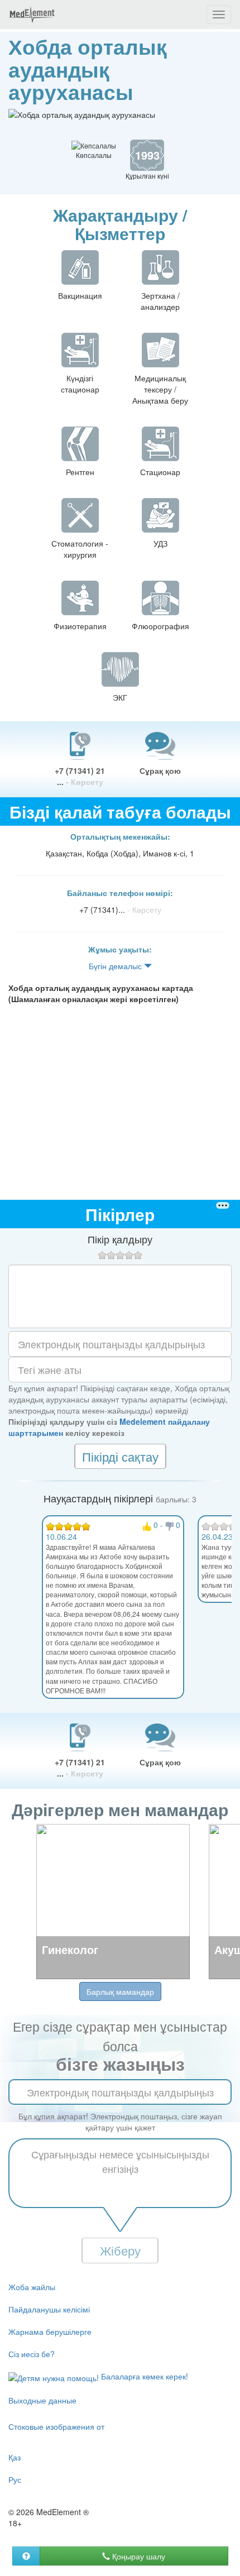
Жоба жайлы (32, 2287)
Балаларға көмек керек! (143, 2376)
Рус (15, 2479)
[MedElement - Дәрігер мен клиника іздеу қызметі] (32, 15)
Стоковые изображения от (56, 2426)
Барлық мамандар (120, 1991)
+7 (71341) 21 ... (80, 776)
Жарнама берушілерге (50, 2331)
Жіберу (120, 2250)
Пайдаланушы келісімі (49, 2309)
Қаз (15, 2457)
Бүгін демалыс (116, 966)
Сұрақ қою (160, 770)
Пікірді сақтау (120, 1456)
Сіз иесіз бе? (32, 2354)
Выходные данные (42, 2400)
